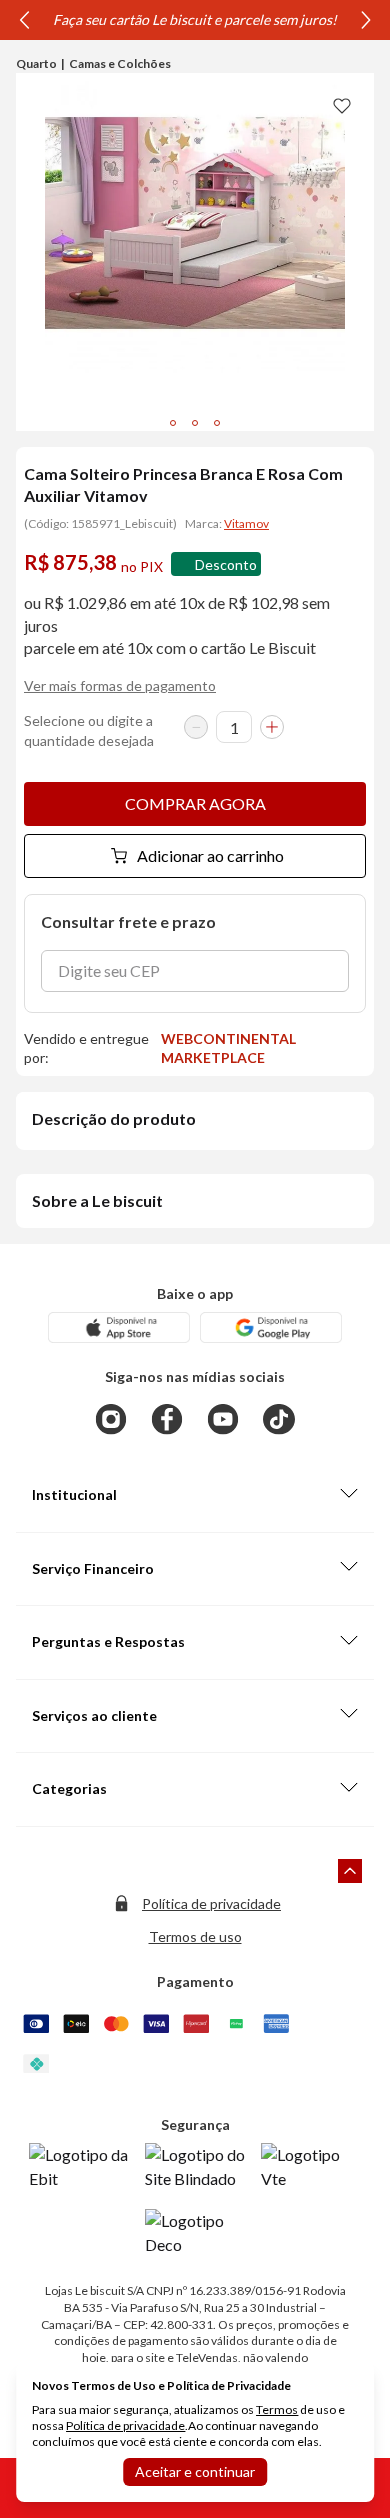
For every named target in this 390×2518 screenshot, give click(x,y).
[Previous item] (24, 20)
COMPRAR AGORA (195, 803)
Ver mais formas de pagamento (120, 685)
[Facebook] (167, 1419)
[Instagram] (111, 1419)
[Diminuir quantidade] (196, 727)
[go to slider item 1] (195, 423)
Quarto (36, 63)
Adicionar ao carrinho (210, 855)
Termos (277, 2409)
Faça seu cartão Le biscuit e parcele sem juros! (195, 19)
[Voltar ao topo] (350, 1871)
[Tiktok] (279, 1419)
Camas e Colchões (120, 63)
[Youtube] (223, 1419)
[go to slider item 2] (217, 423)
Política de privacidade (211, 1903)
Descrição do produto (114, 1118)
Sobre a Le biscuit (97, 1200)
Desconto (226, 564)
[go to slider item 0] (173, 423)
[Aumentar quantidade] (272, 727)
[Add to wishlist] (342, 105)
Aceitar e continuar (195, 2471)
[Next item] (366, 20)
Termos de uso (195, 1936)
